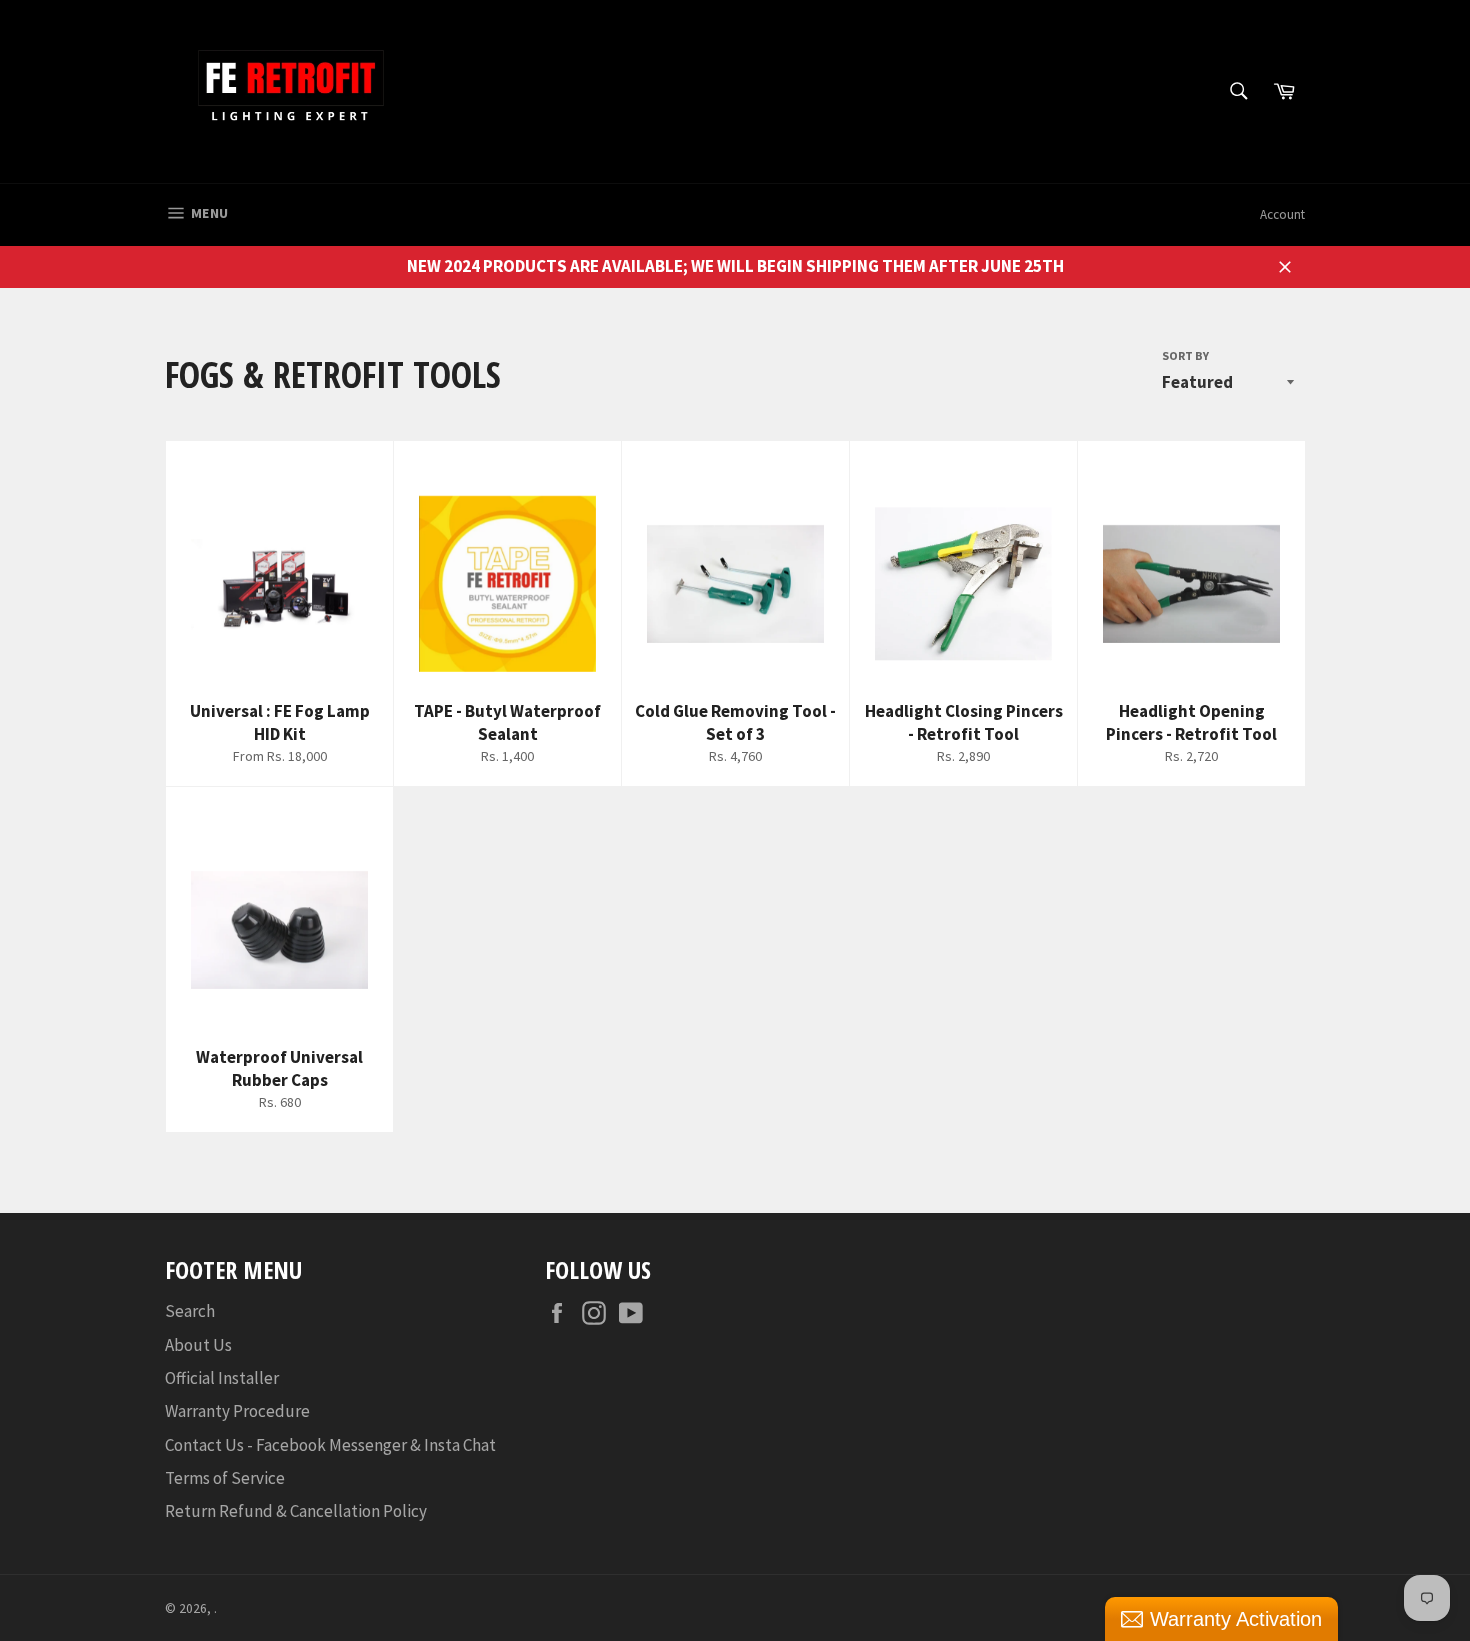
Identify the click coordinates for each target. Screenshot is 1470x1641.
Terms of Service (225, 1478)
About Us (198, 1345)
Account (1282, 214)
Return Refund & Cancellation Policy (296, 1511)
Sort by (1185, 355)
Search (190, 1311)
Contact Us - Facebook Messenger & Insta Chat (330, 1445)
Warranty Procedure (237, 1411)
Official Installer (222, 1378)
